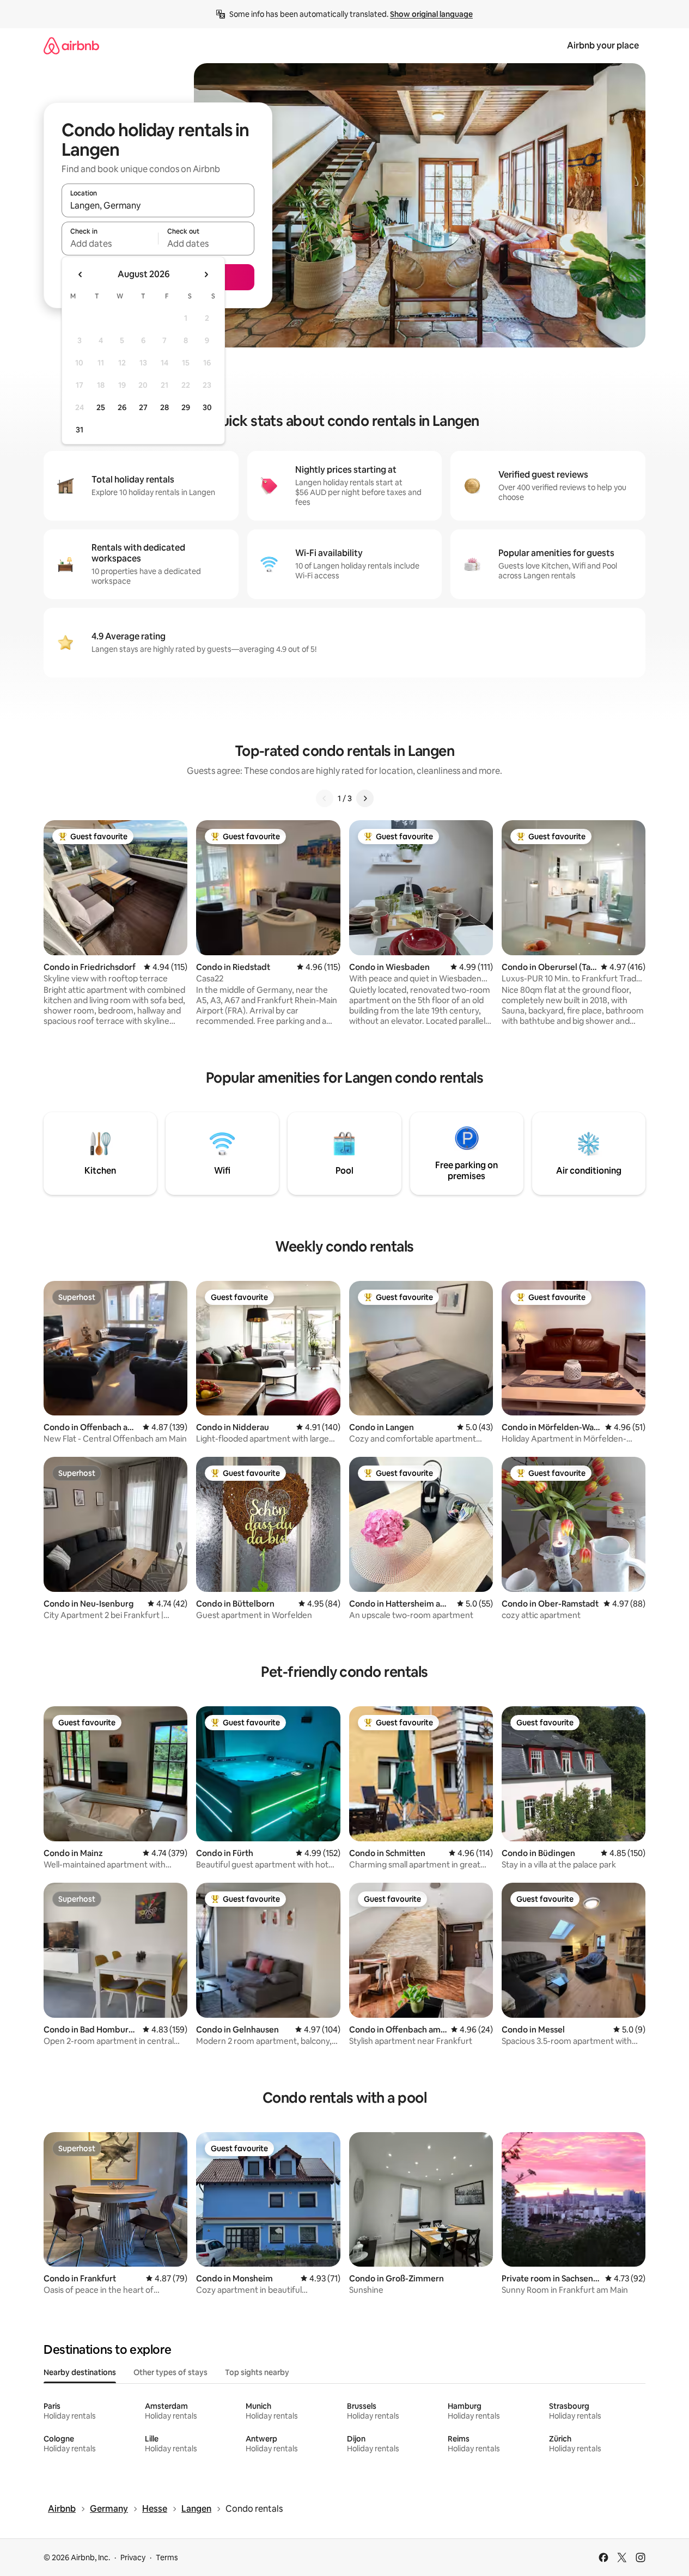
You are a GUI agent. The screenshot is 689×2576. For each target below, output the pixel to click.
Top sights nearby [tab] (257, 2372)
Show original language (431, 14)
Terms (167, 2557)
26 (122, 407)
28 (164, 407)
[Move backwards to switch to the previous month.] (81, 274)
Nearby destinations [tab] (80, 2372)
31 (80, 430)
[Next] (365, 798)
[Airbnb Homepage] (71, 45)
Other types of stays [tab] (170, 2372)
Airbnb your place (603, 45)
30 (207, 407)
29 (186, 407)
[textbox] (110, 243)
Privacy (133, 2557)
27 (143, 407)
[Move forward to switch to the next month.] (206, 274)
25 (101, 407)
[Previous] (325, 798)
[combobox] (158, 205)
